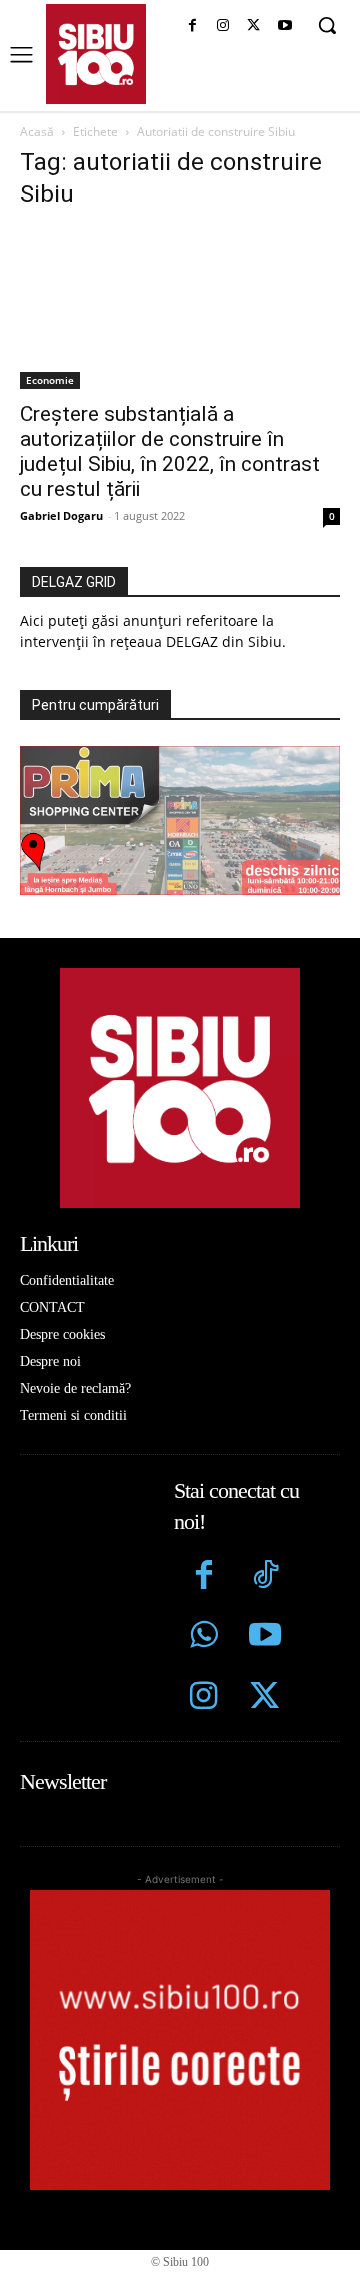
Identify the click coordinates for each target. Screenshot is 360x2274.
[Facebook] (192, 26)
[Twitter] (264, 1698)
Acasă (37, 131)
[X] (253, 26)
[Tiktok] (264, 1577)
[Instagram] (223, 26)
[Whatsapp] (204, 1637)
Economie (50, 380)
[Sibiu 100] (96, 54)
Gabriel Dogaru (61, 515)
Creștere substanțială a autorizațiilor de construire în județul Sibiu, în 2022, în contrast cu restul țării (170, 451)
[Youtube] (284, 26)
